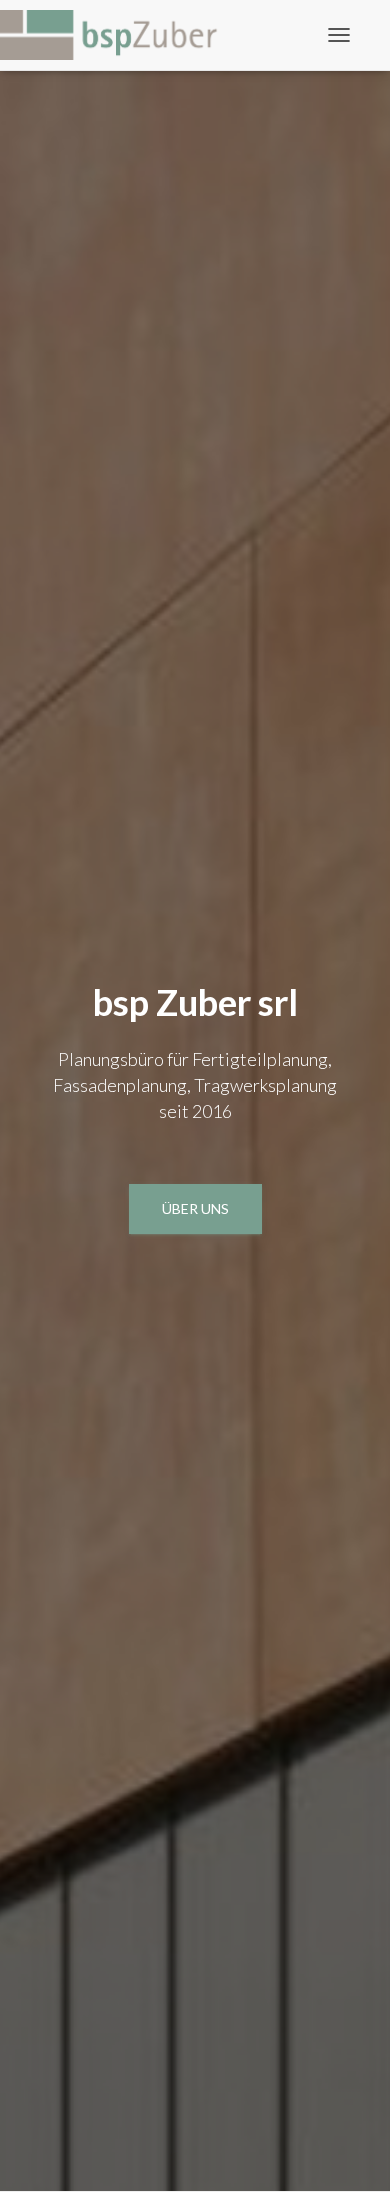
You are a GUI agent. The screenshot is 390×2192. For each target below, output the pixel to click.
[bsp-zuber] (120, 35)
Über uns (195, 1208)
